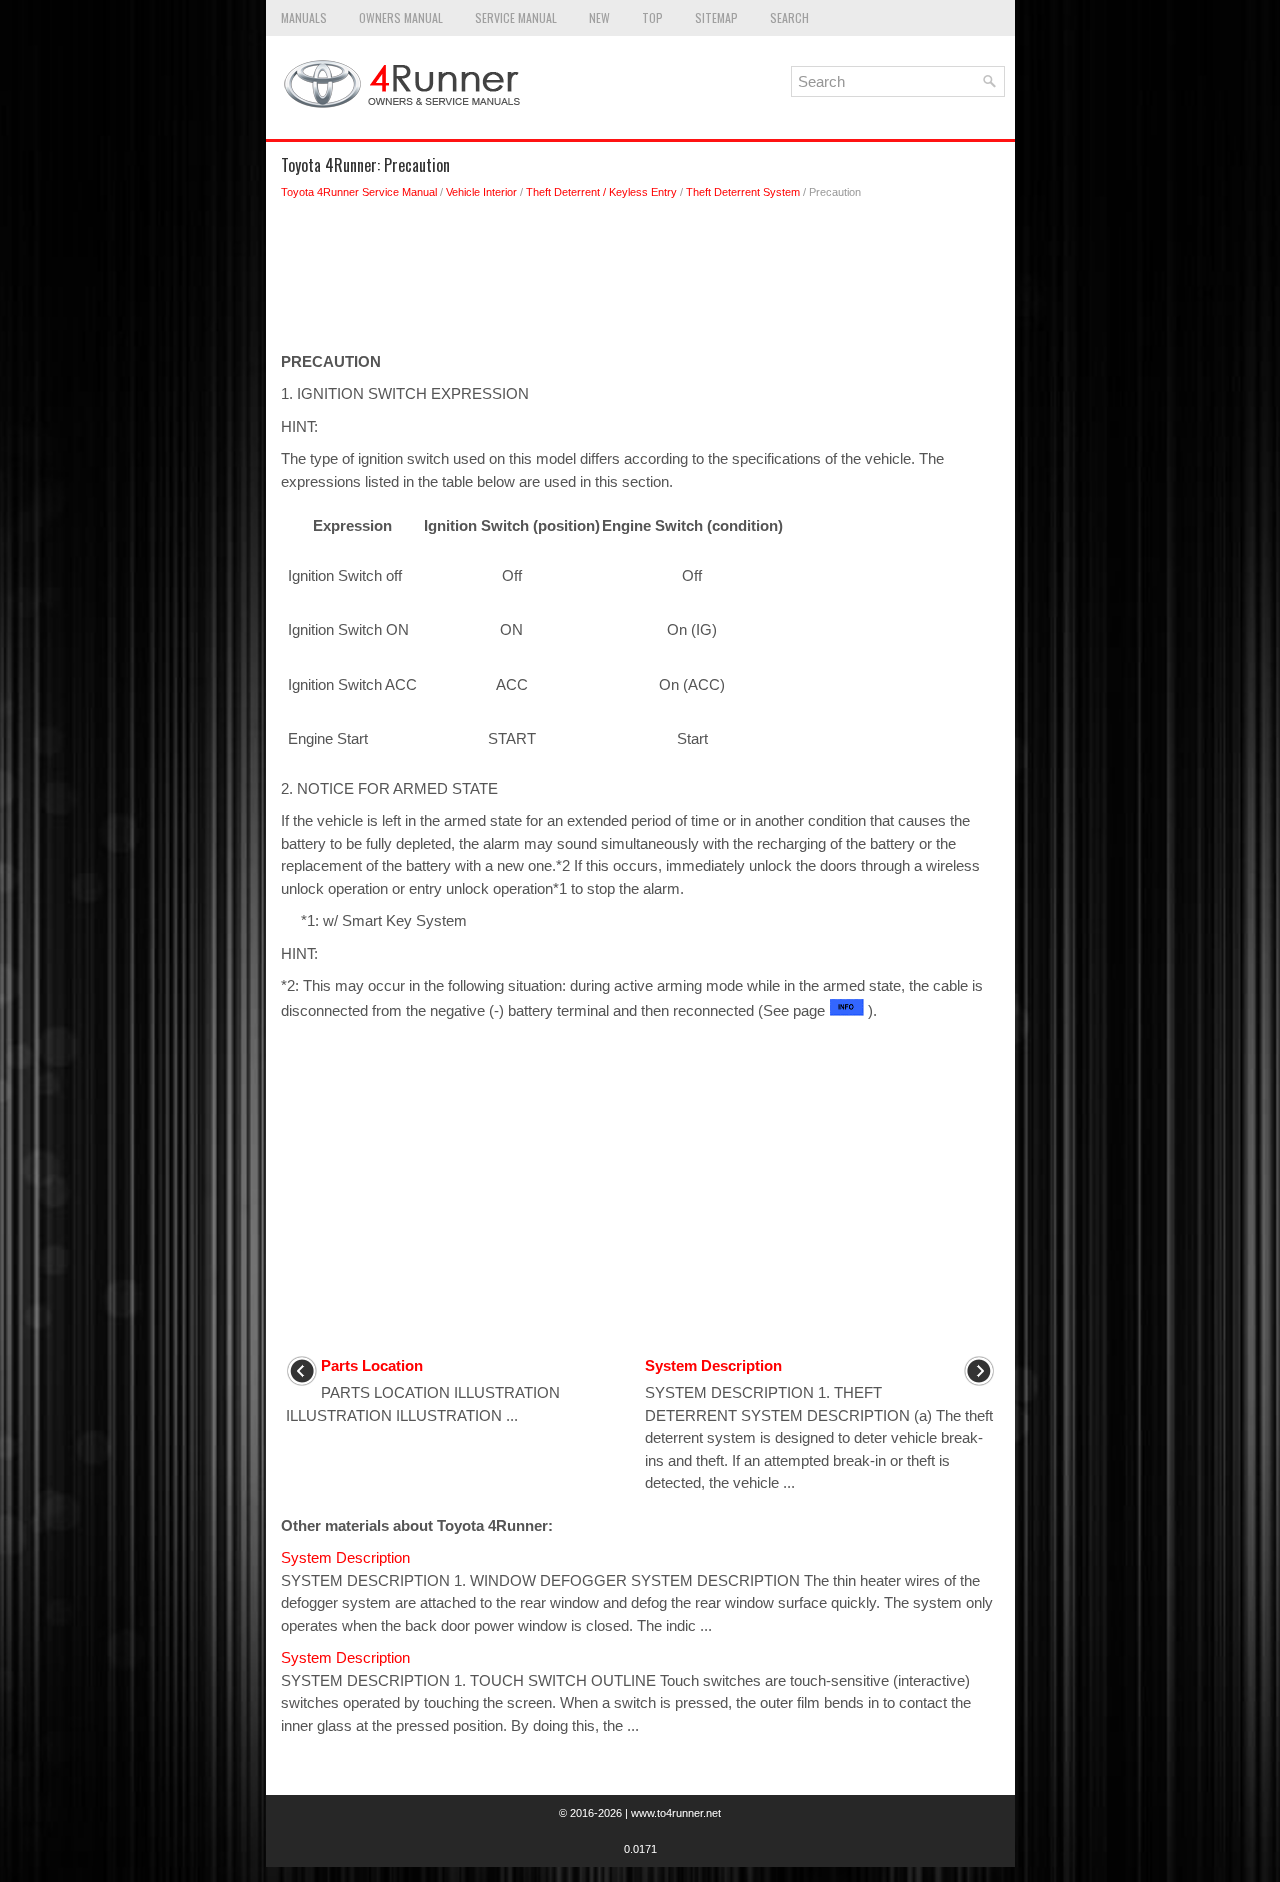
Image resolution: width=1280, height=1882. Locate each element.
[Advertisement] (640, 281)
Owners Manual (401, 17)
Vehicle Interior (481, 192)
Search (789, 17)
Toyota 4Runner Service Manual (359, 192)
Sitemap (716, 17)
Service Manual (516, 17)
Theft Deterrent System (743, 192)
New (599, 17)
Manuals (304, 17)
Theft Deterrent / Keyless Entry (601, 192)
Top (652, 17)
